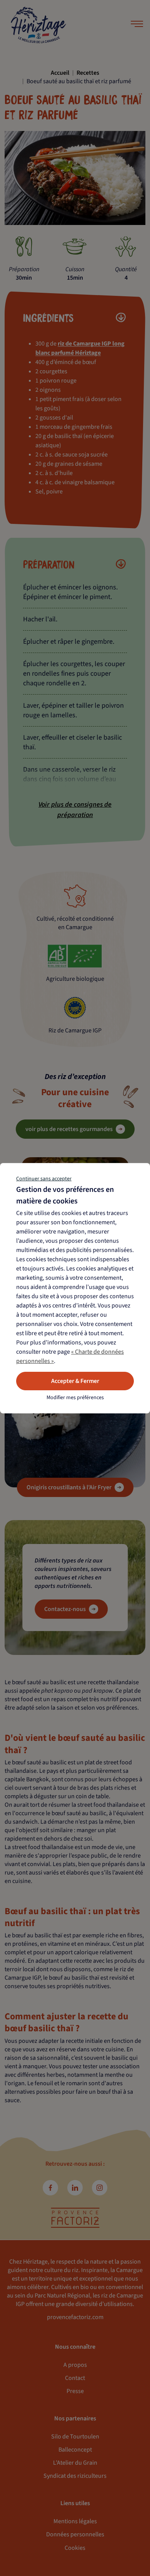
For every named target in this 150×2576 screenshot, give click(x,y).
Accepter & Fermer (75, 1381)
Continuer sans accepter (44, 1179)
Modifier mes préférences (75, 1398)
